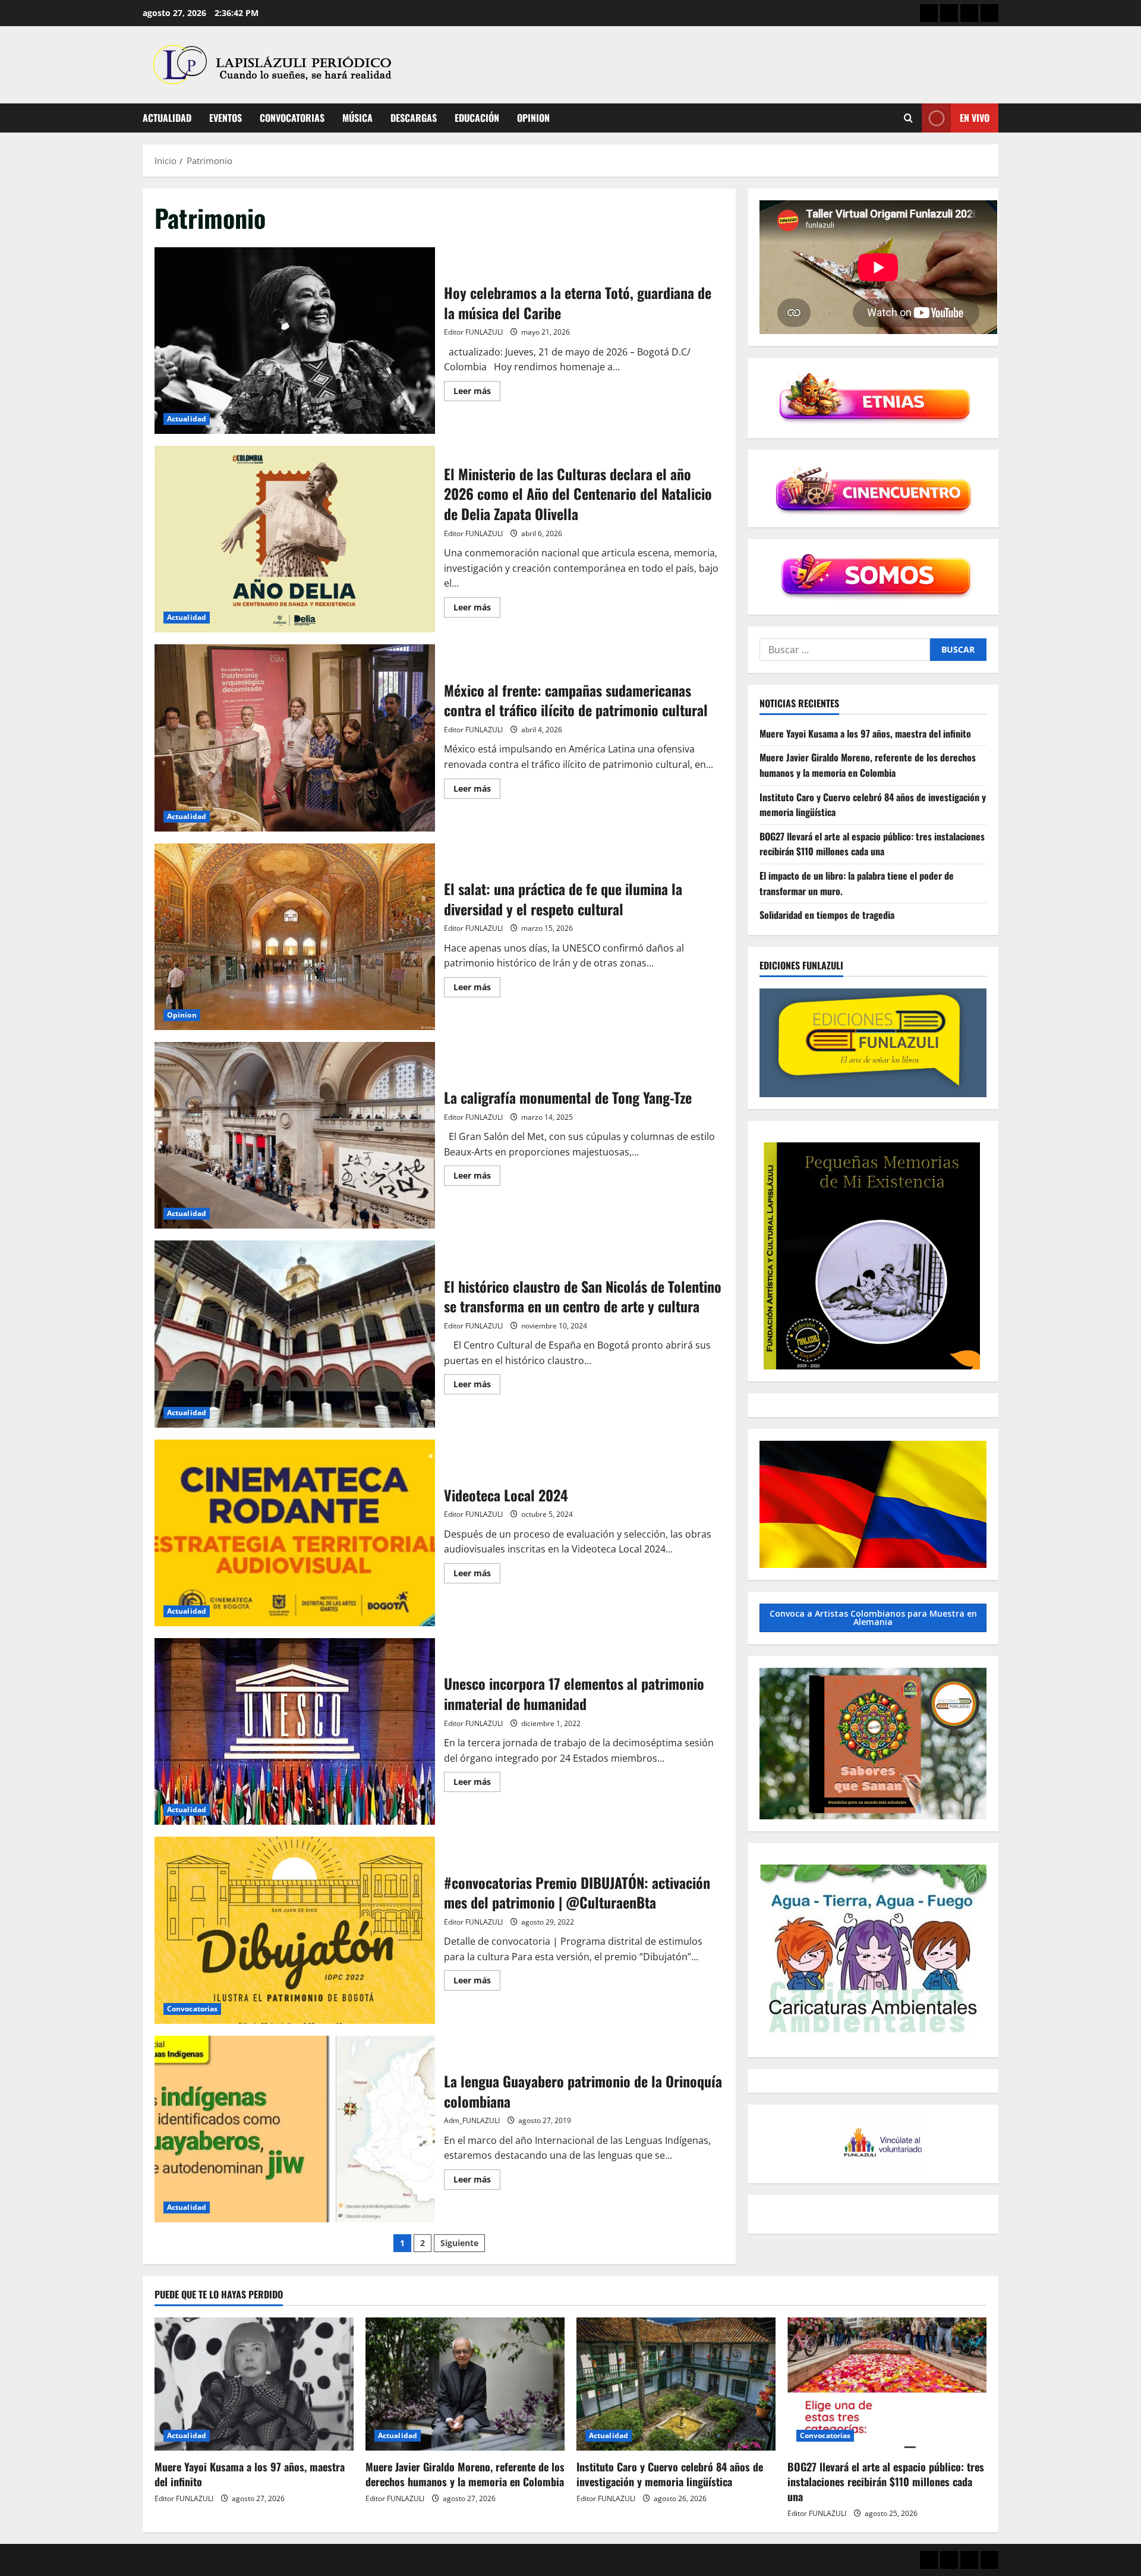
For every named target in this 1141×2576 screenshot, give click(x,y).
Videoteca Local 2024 (295, 1533)
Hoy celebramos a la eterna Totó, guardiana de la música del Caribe (295, 341)
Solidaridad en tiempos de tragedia (827, 915)
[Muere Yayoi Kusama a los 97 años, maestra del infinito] (254, 2384)
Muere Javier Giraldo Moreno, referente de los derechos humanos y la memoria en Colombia (868, 765)
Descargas (414, 118)
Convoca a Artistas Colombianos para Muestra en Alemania (873, 1618)
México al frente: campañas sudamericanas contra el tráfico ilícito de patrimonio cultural (295, 738)
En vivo (975, 118)
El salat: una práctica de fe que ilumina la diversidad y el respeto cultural (295, 937)
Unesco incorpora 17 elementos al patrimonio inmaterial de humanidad (295, 1731)
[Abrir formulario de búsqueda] (908, 118)
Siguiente (459, 2243)
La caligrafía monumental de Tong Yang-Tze (295, 1135)
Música (357, 118)
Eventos (226, 118)
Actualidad (167, 118)
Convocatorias (292, 118)
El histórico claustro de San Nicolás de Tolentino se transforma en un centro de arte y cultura (295, 1334)
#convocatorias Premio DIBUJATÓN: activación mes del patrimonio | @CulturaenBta (295, 1930)
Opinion (533, 118)
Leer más (477, 393)
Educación (477, 118)
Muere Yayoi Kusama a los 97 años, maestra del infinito (865, 733)
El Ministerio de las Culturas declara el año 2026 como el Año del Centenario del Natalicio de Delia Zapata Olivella (295, 539)
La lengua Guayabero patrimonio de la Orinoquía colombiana (295, 2129)
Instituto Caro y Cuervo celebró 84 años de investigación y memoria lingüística (670, 2474)
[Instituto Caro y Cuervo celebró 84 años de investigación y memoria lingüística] (676, 2384)
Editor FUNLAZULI (473, 332)
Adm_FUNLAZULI (472, 2120)
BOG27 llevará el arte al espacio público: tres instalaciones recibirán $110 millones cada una (872, 844)
